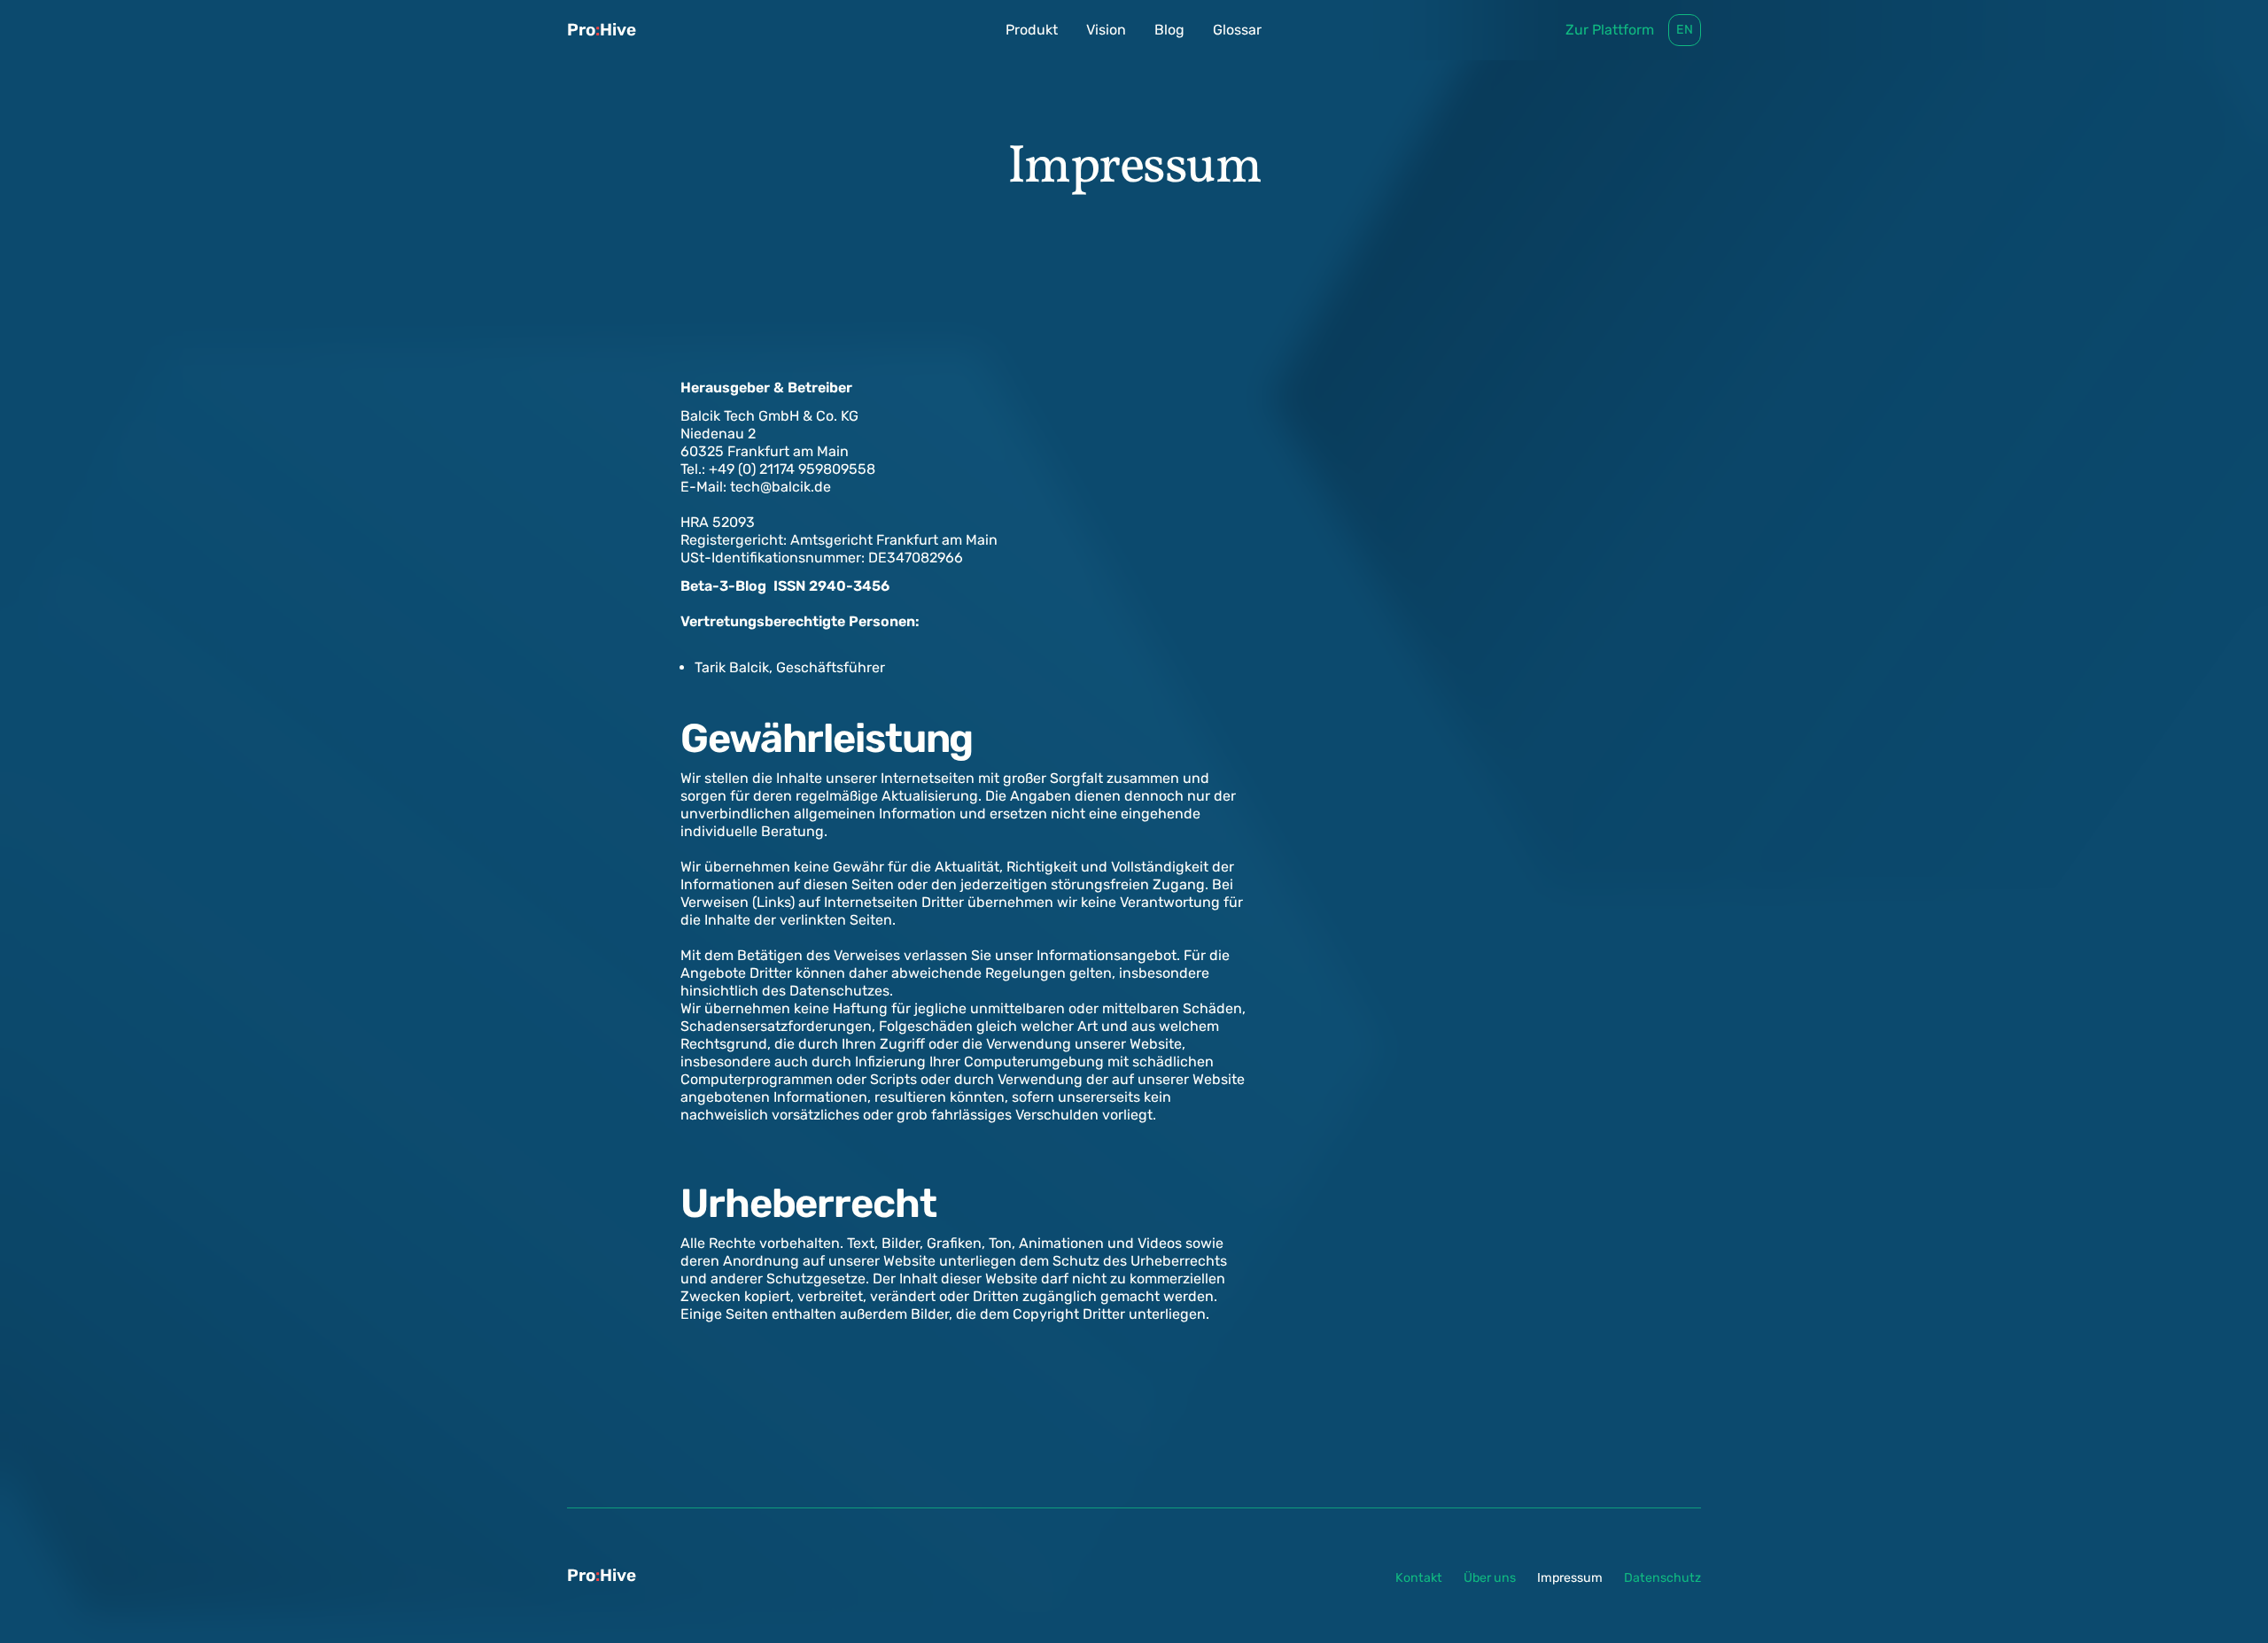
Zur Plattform (1610, 30)
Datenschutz (1662, 1578)
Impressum (1570, 1578)
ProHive (602, 30)
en (1685, 30)
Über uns (1490, 1578)
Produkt (1032, 30)
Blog (1169, 30)
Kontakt (1419, 1578)
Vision (1106, 30)
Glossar (1237, 30)
